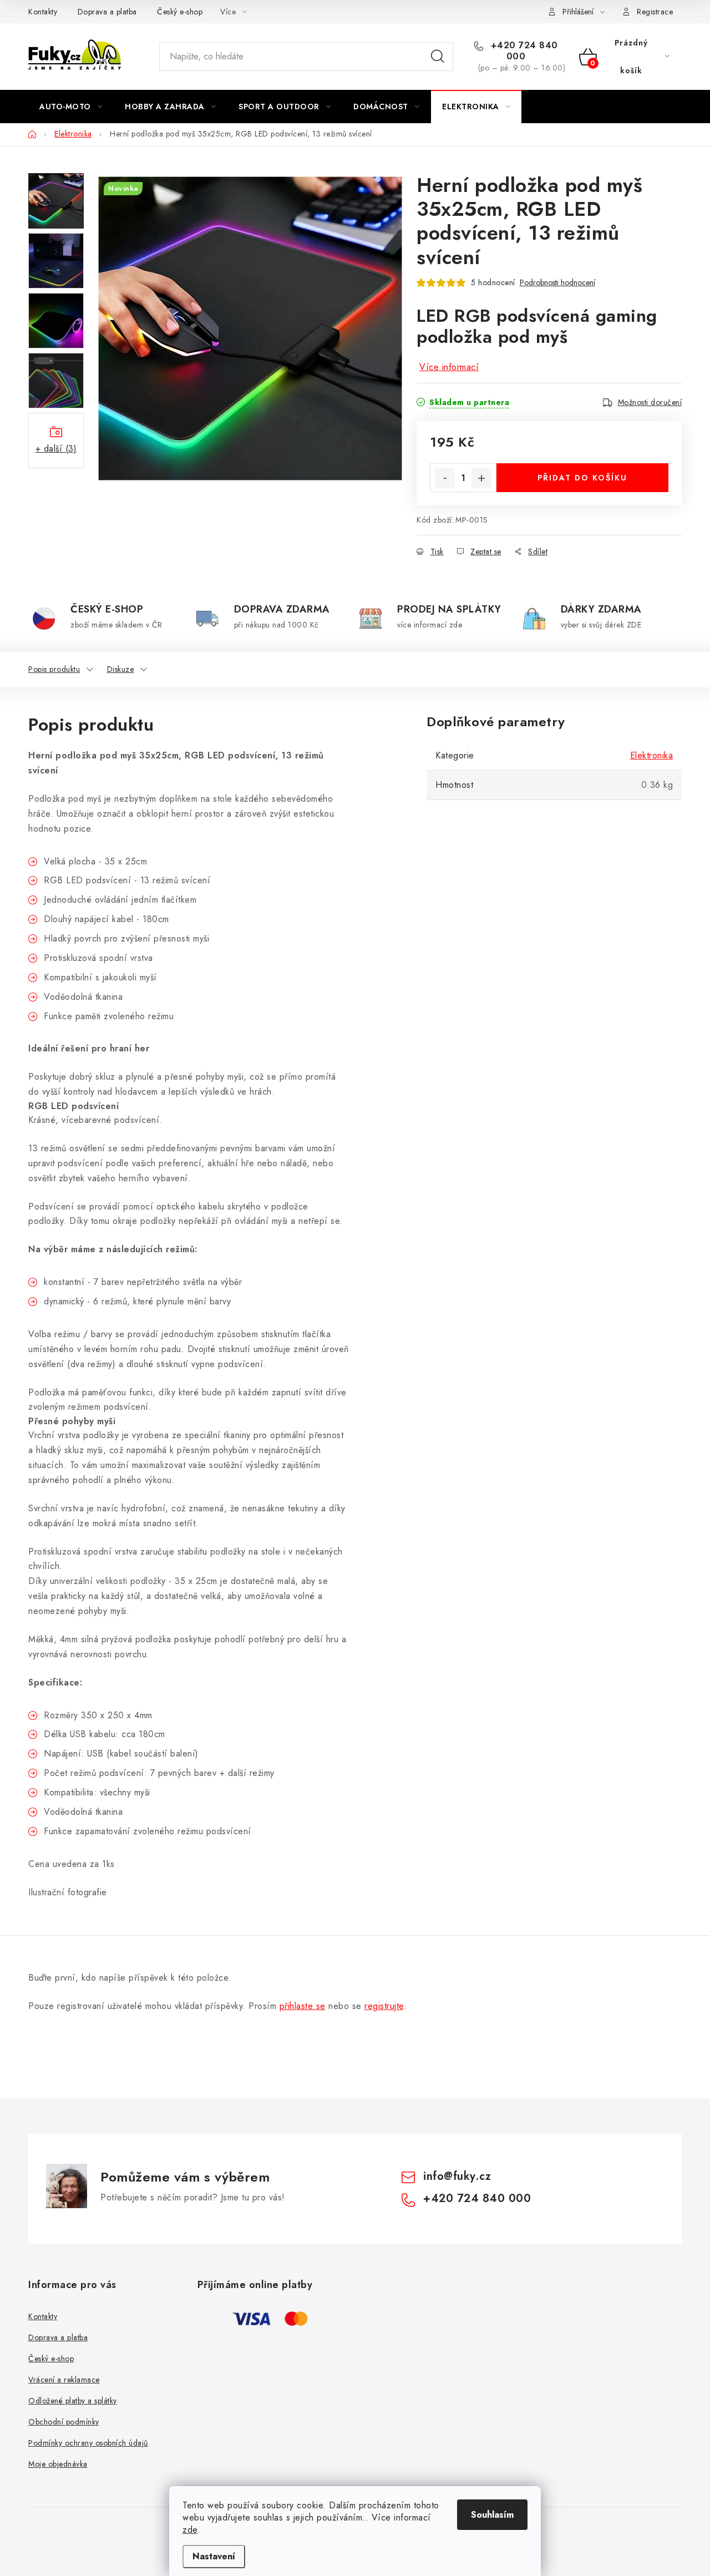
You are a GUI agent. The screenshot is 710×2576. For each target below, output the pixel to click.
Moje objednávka (58, 2464)
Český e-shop (180, 12)
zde (190, 2530)
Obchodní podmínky (64, 2422)
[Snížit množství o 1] (445, 478)
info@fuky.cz (457, 2176)
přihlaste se (303, 2006)
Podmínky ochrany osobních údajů (88, 2443)
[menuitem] (71, 107)
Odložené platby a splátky (73, 2401)
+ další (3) (56, 449)
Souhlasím (492, 2515)
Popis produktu (54, 669)
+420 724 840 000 (523, 51)
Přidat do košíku (582, 478)
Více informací (449, 367)
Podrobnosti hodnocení (557, 283)
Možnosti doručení (650, 402)
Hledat (438, 57)
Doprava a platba (107, 12)
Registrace (655, 12)
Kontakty (43, 12)
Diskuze (121, 669)
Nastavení (214, 2556)
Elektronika (652, 755)
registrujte (384, 2006)
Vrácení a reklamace (64, 2380)
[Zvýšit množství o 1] (481, 478)
